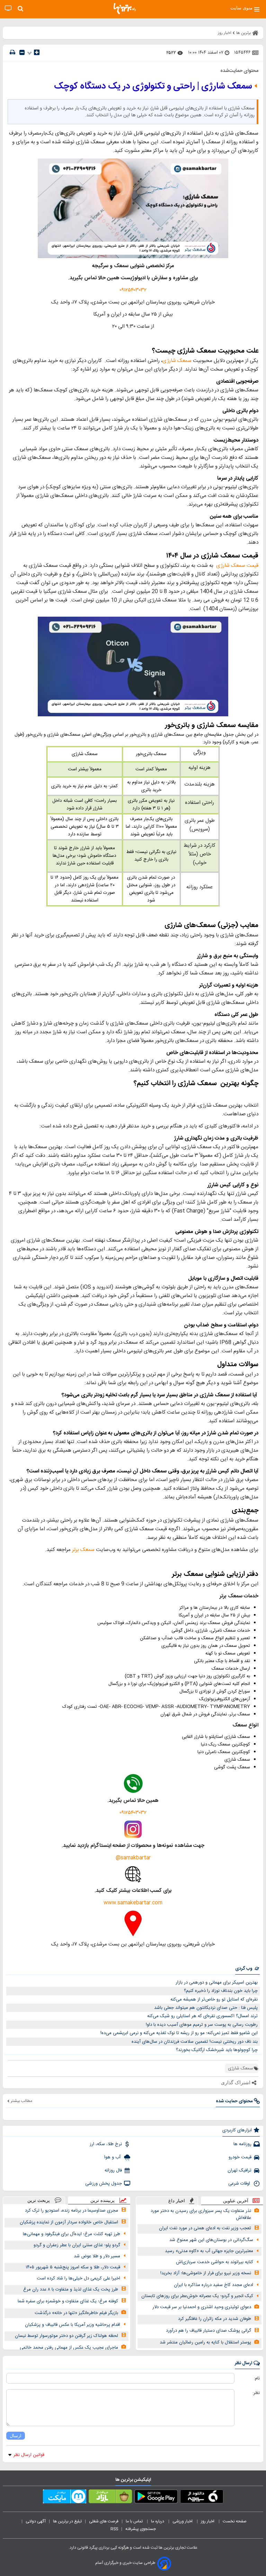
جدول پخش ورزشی (104, 2184)
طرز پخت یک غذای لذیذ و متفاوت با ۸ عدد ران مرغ (71, 2289)
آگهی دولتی (36, 2521)
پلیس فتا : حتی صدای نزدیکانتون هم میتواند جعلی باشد (206, 2008)
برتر (76, 1550)
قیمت (252, 566)
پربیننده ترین (103, 2200)
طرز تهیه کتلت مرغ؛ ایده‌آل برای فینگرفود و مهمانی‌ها (72, 2234)
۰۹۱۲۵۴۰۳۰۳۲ (133, 290)
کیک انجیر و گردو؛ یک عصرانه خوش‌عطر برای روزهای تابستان (197, 2296)
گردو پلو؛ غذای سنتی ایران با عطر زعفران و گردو (77, 2245)
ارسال (16, 2436)
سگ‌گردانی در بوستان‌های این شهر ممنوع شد (211, 2240)
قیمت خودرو (240, 2157)
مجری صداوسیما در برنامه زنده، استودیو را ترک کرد (72, 2211)
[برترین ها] (125, 9)
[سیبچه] (202, 2498)
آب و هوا (113, 2157)
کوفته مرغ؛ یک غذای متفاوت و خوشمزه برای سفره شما (68, 2301)
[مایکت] (65, 2498)
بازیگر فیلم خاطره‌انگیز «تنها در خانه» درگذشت (76, 2313)
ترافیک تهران (240, 2170)
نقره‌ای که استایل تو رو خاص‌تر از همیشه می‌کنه (214, 1999)
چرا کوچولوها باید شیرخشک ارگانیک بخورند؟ (217, 2050)
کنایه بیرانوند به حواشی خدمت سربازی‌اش (215, 2262)
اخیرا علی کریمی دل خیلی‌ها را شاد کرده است (78, 2278)
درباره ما (158, 2521)
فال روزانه (113, 2170)
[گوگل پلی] (156, 2498)
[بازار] (110, 2498)
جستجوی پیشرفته (141, 2529)
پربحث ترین (39, 2200)
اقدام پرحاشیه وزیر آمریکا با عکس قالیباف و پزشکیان (73, 2325)
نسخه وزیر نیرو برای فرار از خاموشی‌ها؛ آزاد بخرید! (206, 2273)
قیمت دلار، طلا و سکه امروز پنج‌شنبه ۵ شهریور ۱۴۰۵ (73, 2267)
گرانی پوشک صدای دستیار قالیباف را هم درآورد (209, 2331)
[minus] (22, 52)
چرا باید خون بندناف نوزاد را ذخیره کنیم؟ (221, 1991)
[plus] (37, 52)
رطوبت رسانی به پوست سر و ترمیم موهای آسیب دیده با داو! (202, 2025)
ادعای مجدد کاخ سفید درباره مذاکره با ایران (214, 2285)
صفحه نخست (235, 2521)
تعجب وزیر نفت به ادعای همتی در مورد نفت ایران (205, 2228)
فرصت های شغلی (104, 2521)
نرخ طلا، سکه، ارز (106, 2144)
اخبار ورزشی (183, 2521)
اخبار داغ (177, 2201)
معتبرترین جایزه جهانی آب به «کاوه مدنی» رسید (209, 2251)
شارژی (169, 361)
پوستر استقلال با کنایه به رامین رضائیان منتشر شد (205, 2342)
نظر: (256, 2393)
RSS (114, 2529)
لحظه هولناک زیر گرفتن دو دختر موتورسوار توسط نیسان (66, 2336)
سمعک (184, 361)
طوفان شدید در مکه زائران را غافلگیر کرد (215, 2319)
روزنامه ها (242, 2144)
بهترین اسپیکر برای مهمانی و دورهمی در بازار (217, 1983)
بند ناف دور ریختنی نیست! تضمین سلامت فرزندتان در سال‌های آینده (195, 2042)
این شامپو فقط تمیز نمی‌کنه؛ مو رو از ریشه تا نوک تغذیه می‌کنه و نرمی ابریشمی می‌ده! (179, 2033)
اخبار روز (208, 2521)
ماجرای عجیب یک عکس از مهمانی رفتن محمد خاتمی (69, 2348)
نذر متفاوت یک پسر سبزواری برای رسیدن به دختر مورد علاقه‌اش (201, 2215)
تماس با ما (135, 2521)
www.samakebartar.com (133, 1903)
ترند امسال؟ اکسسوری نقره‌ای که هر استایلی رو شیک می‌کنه (202, 2016)
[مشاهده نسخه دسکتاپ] (8, 8)
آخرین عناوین (236, 2201)
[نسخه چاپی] (12, 52)
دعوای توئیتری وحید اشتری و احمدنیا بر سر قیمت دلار (202, 2307)
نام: (257, 2378)
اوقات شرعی (240, 2184)
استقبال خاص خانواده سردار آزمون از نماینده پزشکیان (69, 2222)
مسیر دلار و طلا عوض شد (97, 2256)
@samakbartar (133, 1858)
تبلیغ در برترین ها (67, 2521)
